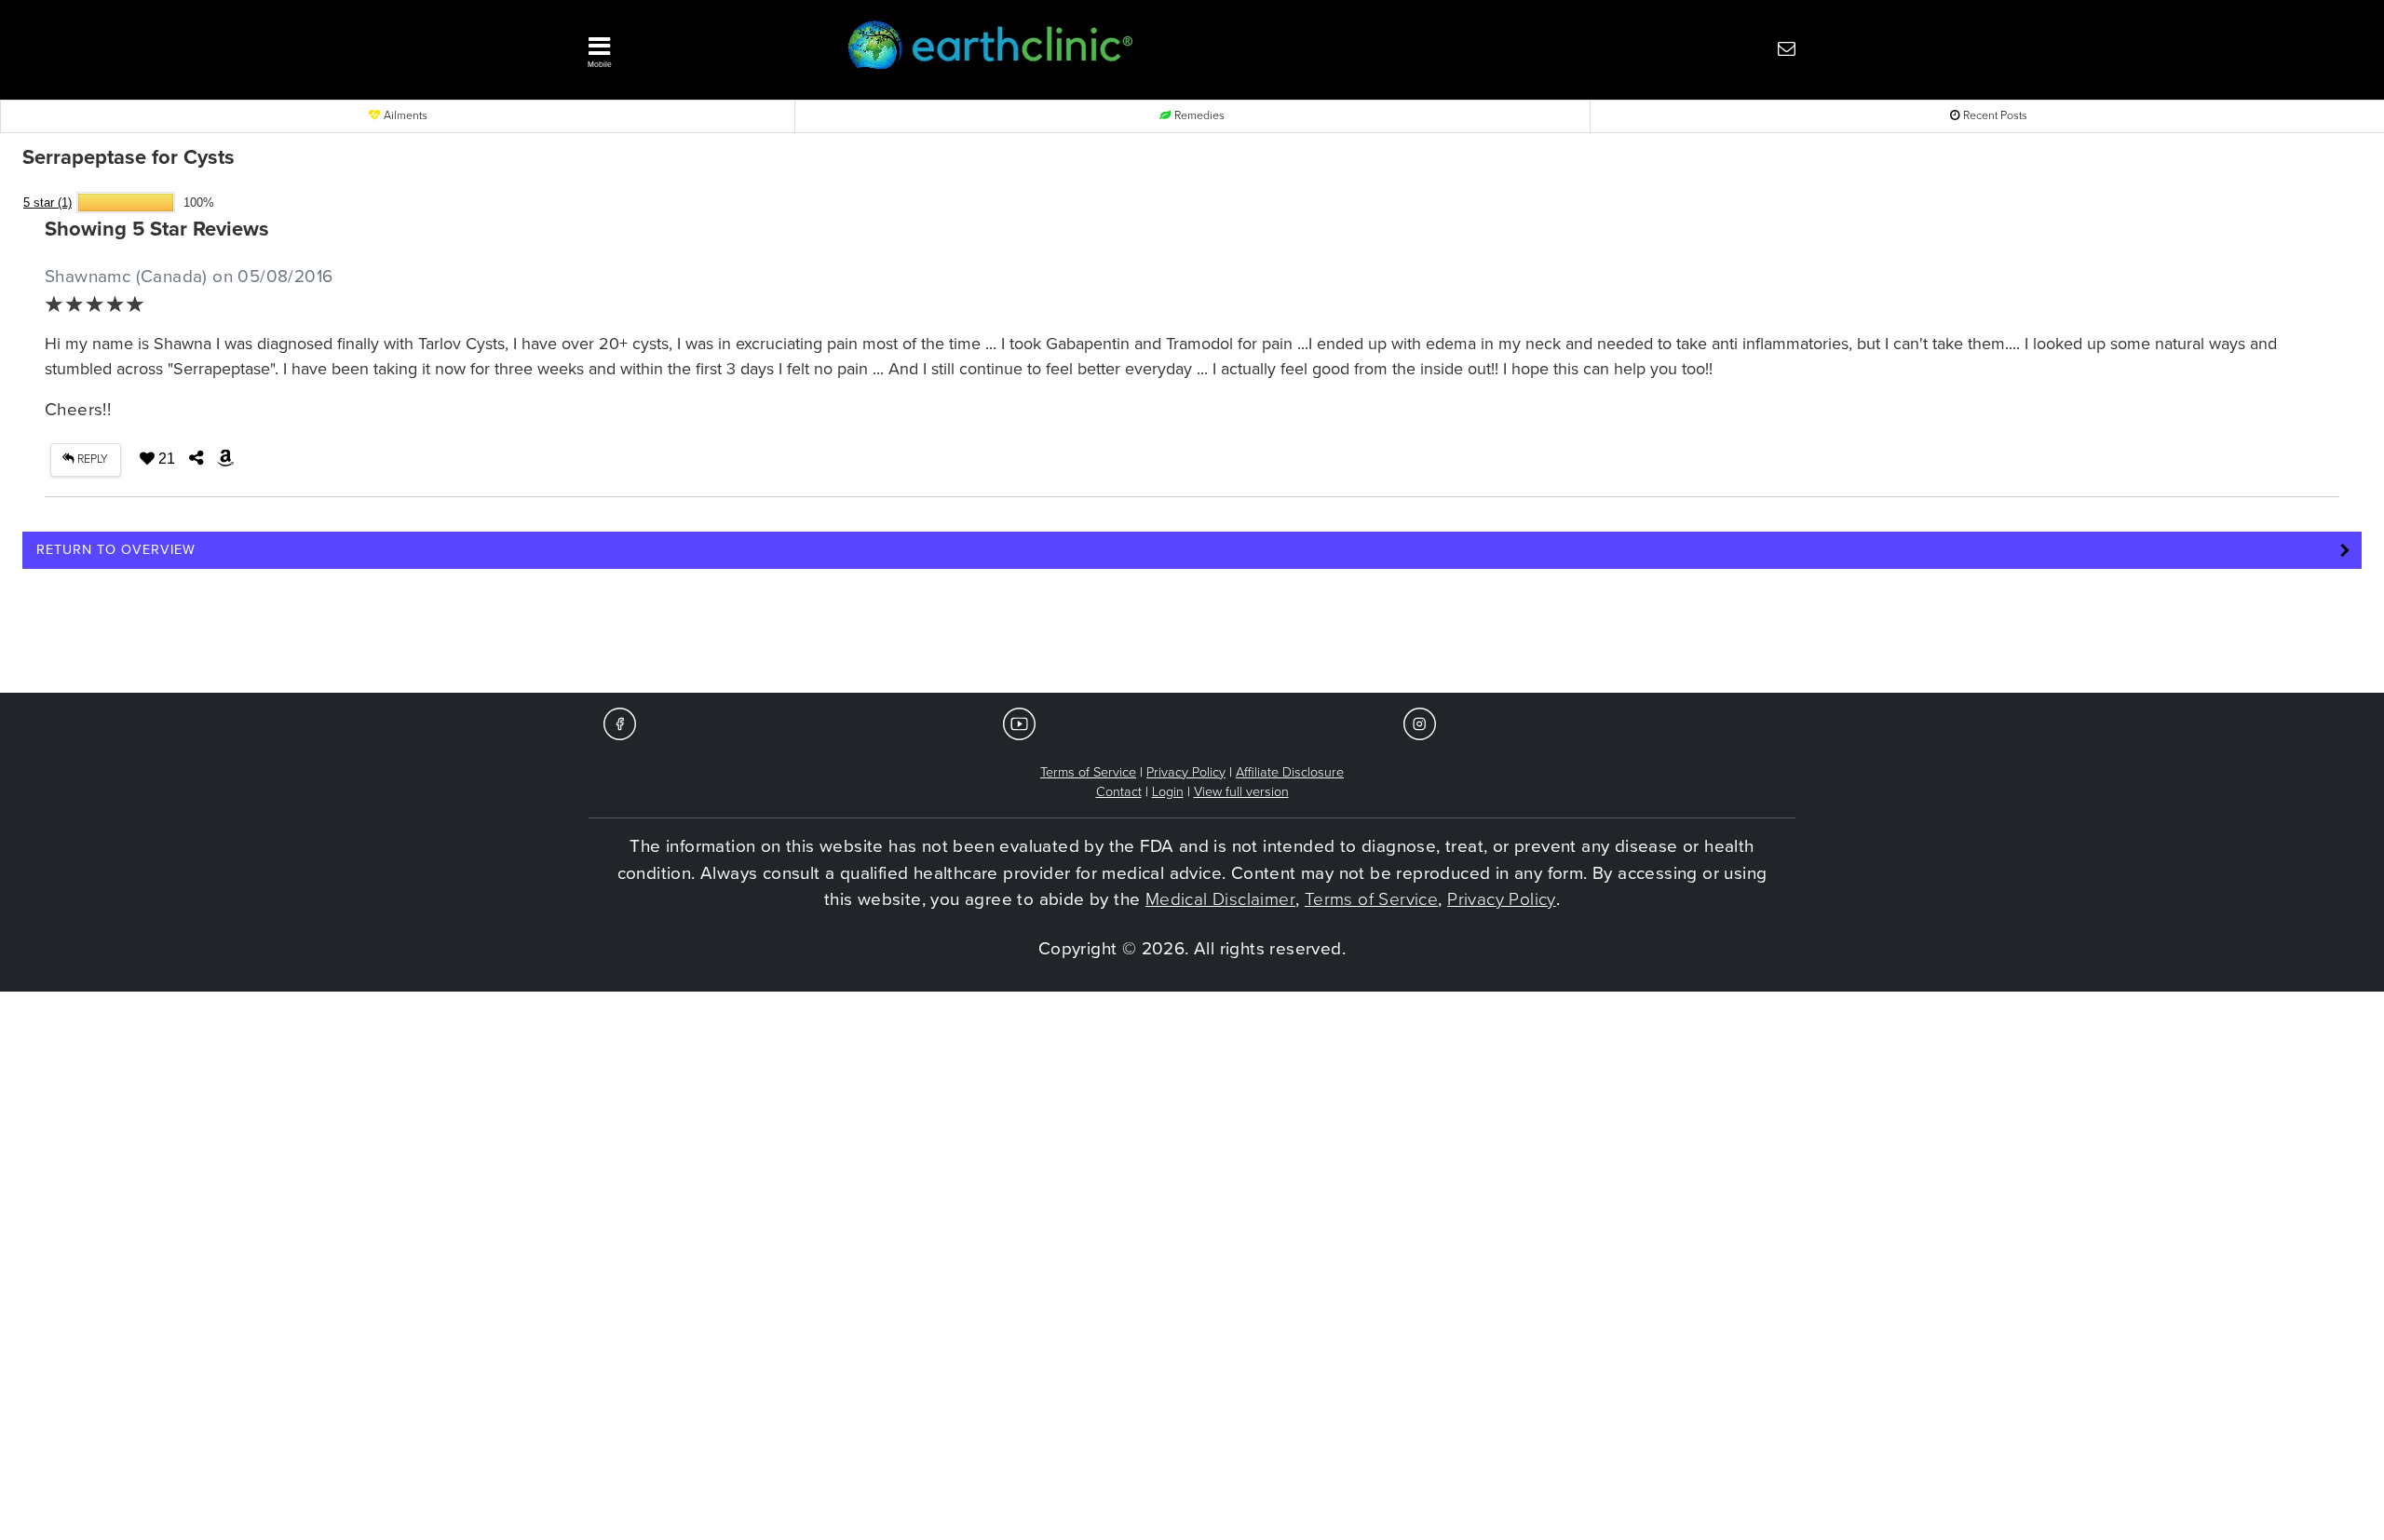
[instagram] (1420, 723)
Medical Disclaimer (1220, 899)
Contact (1119, 792)
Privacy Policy (1186, 772)
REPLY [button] (91, 459)
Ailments (404, 116)
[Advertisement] (1192, 637)
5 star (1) (47, 203)
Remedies (1198, 116)
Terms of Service (1088, 772)
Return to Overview (116, 550)
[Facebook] (620, 723)
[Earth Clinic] (1142, 48)
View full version (1241, 792)
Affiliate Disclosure (1290, 772)
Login (1168, 792)
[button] (689, 47)
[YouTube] (1019, 723)
